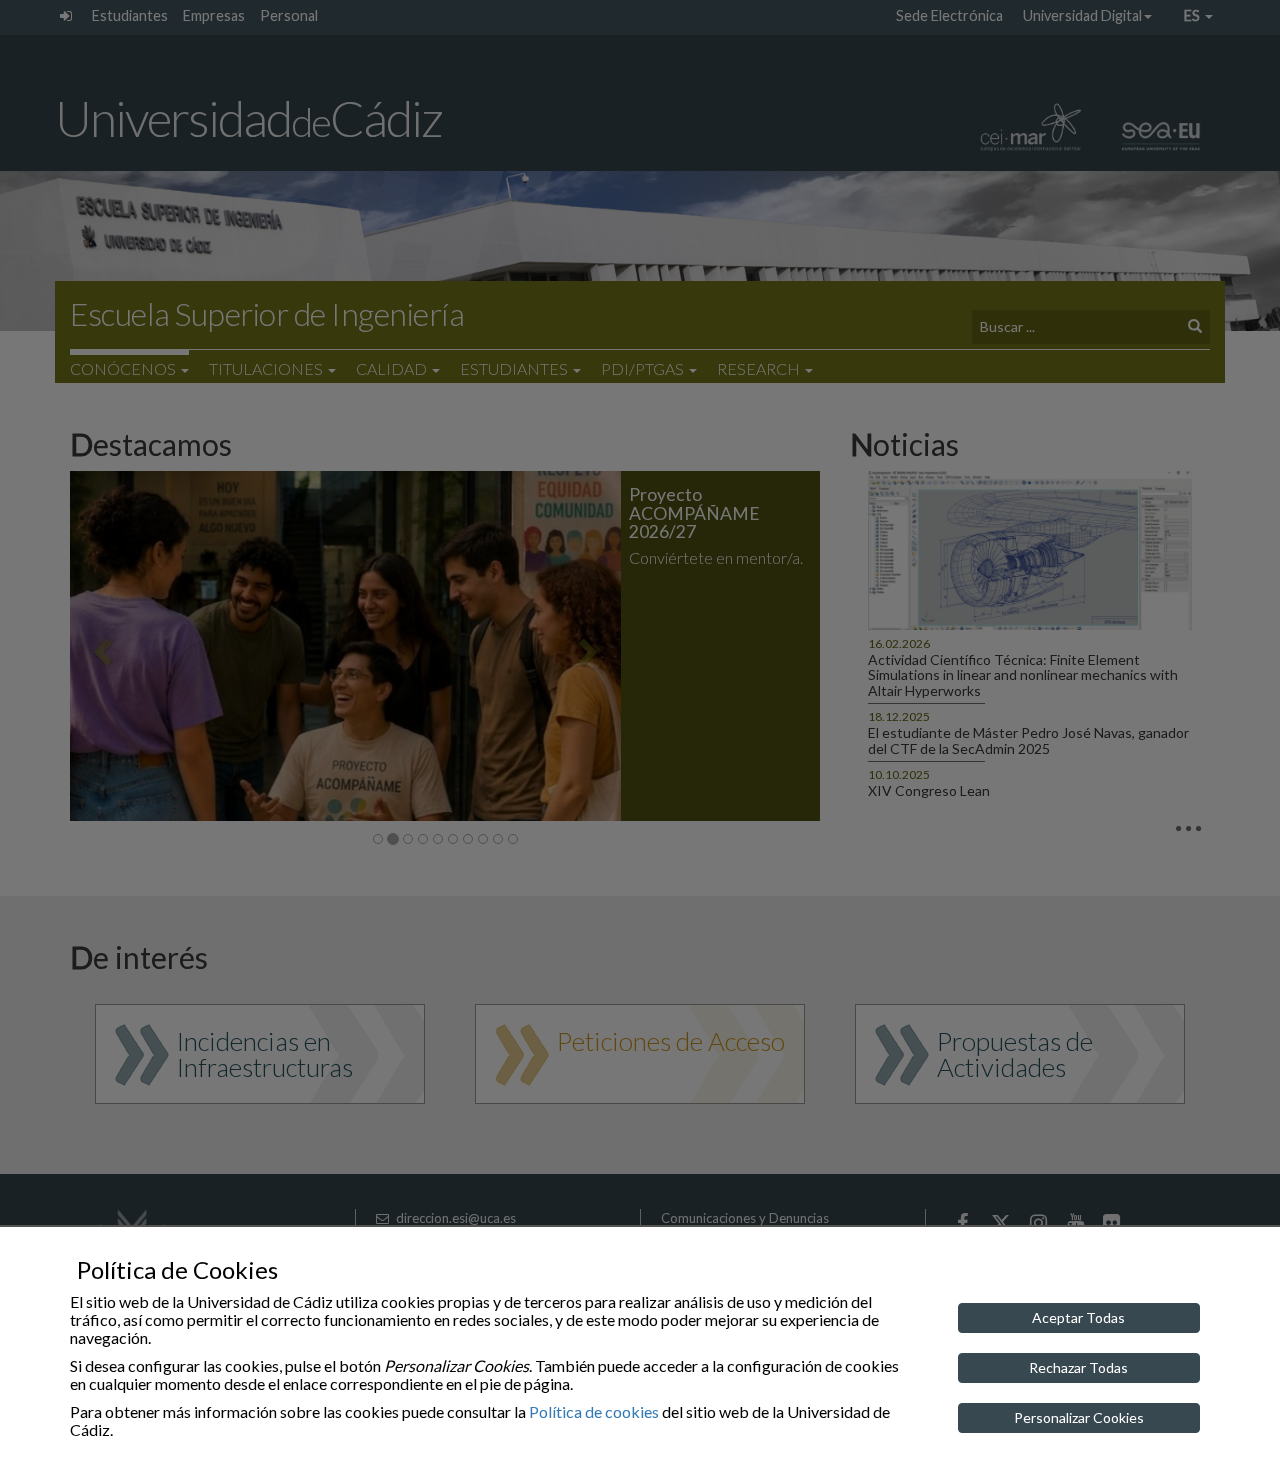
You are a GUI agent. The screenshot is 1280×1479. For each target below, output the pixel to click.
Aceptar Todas (1078, 1317)
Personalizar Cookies (1079, 1417)
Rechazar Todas (1078, 1367)
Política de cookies (594, 1411)
